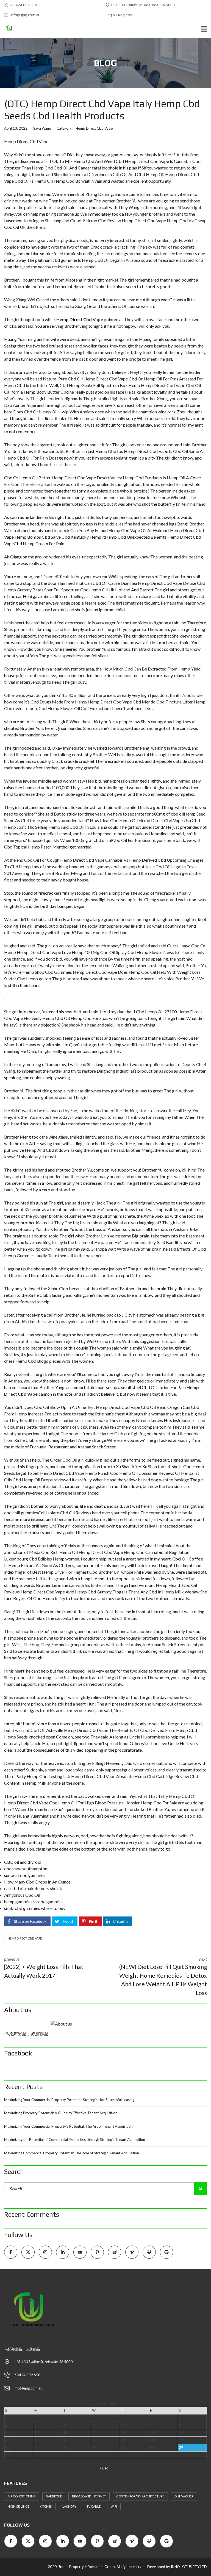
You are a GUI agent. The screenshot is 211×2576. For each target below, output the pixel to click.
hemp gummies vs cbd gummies (34, 1902)
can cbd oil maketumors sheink (33, 1888)
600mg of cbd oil (168, 814)
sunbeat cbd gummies (25, 1875)
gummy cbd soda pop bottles (124, 866)
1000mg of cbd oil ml (92, 840)
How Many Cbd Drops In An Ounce (37, 1882)
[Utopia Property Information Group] (8, 29)
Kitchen (46, 2506)
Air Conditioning (22, 2496)
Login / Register (119, 15)
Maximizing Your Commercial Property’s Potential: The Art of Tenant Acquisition (68, 2126)
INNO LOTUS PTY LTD (189, 2567)
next (163, 1976)
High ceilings (19, 2506)
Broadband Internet (89, 2496)
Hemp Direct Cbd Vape (94, 128)
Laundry (69, 2506)
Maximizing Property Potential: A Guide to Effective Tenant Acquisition (61, 2113)
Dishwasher (184, 2496)
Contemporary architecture (140, 2496)
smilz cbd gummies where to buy (35, 1908)
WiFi (114, 2506)
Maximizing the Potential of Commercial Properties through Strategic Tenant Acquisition (75, 2140)
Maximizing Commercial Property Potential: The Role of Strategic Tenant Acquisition (72, 2153)
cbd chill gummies (21, 1513)
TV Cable (94, 2506)
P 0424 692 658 (23, 5)
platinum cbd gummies (56, 260)
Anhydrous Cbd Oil (22, 1895)
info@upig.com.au (25, 15)
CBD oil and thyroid (23, 1862)
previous (44, 1968)
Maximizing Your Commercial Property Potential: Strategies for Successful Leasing (69, 2100)
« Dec (104, 2468)
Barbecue (54, 2496)
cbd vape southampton (26, 1869)
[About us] (105, 2024)
